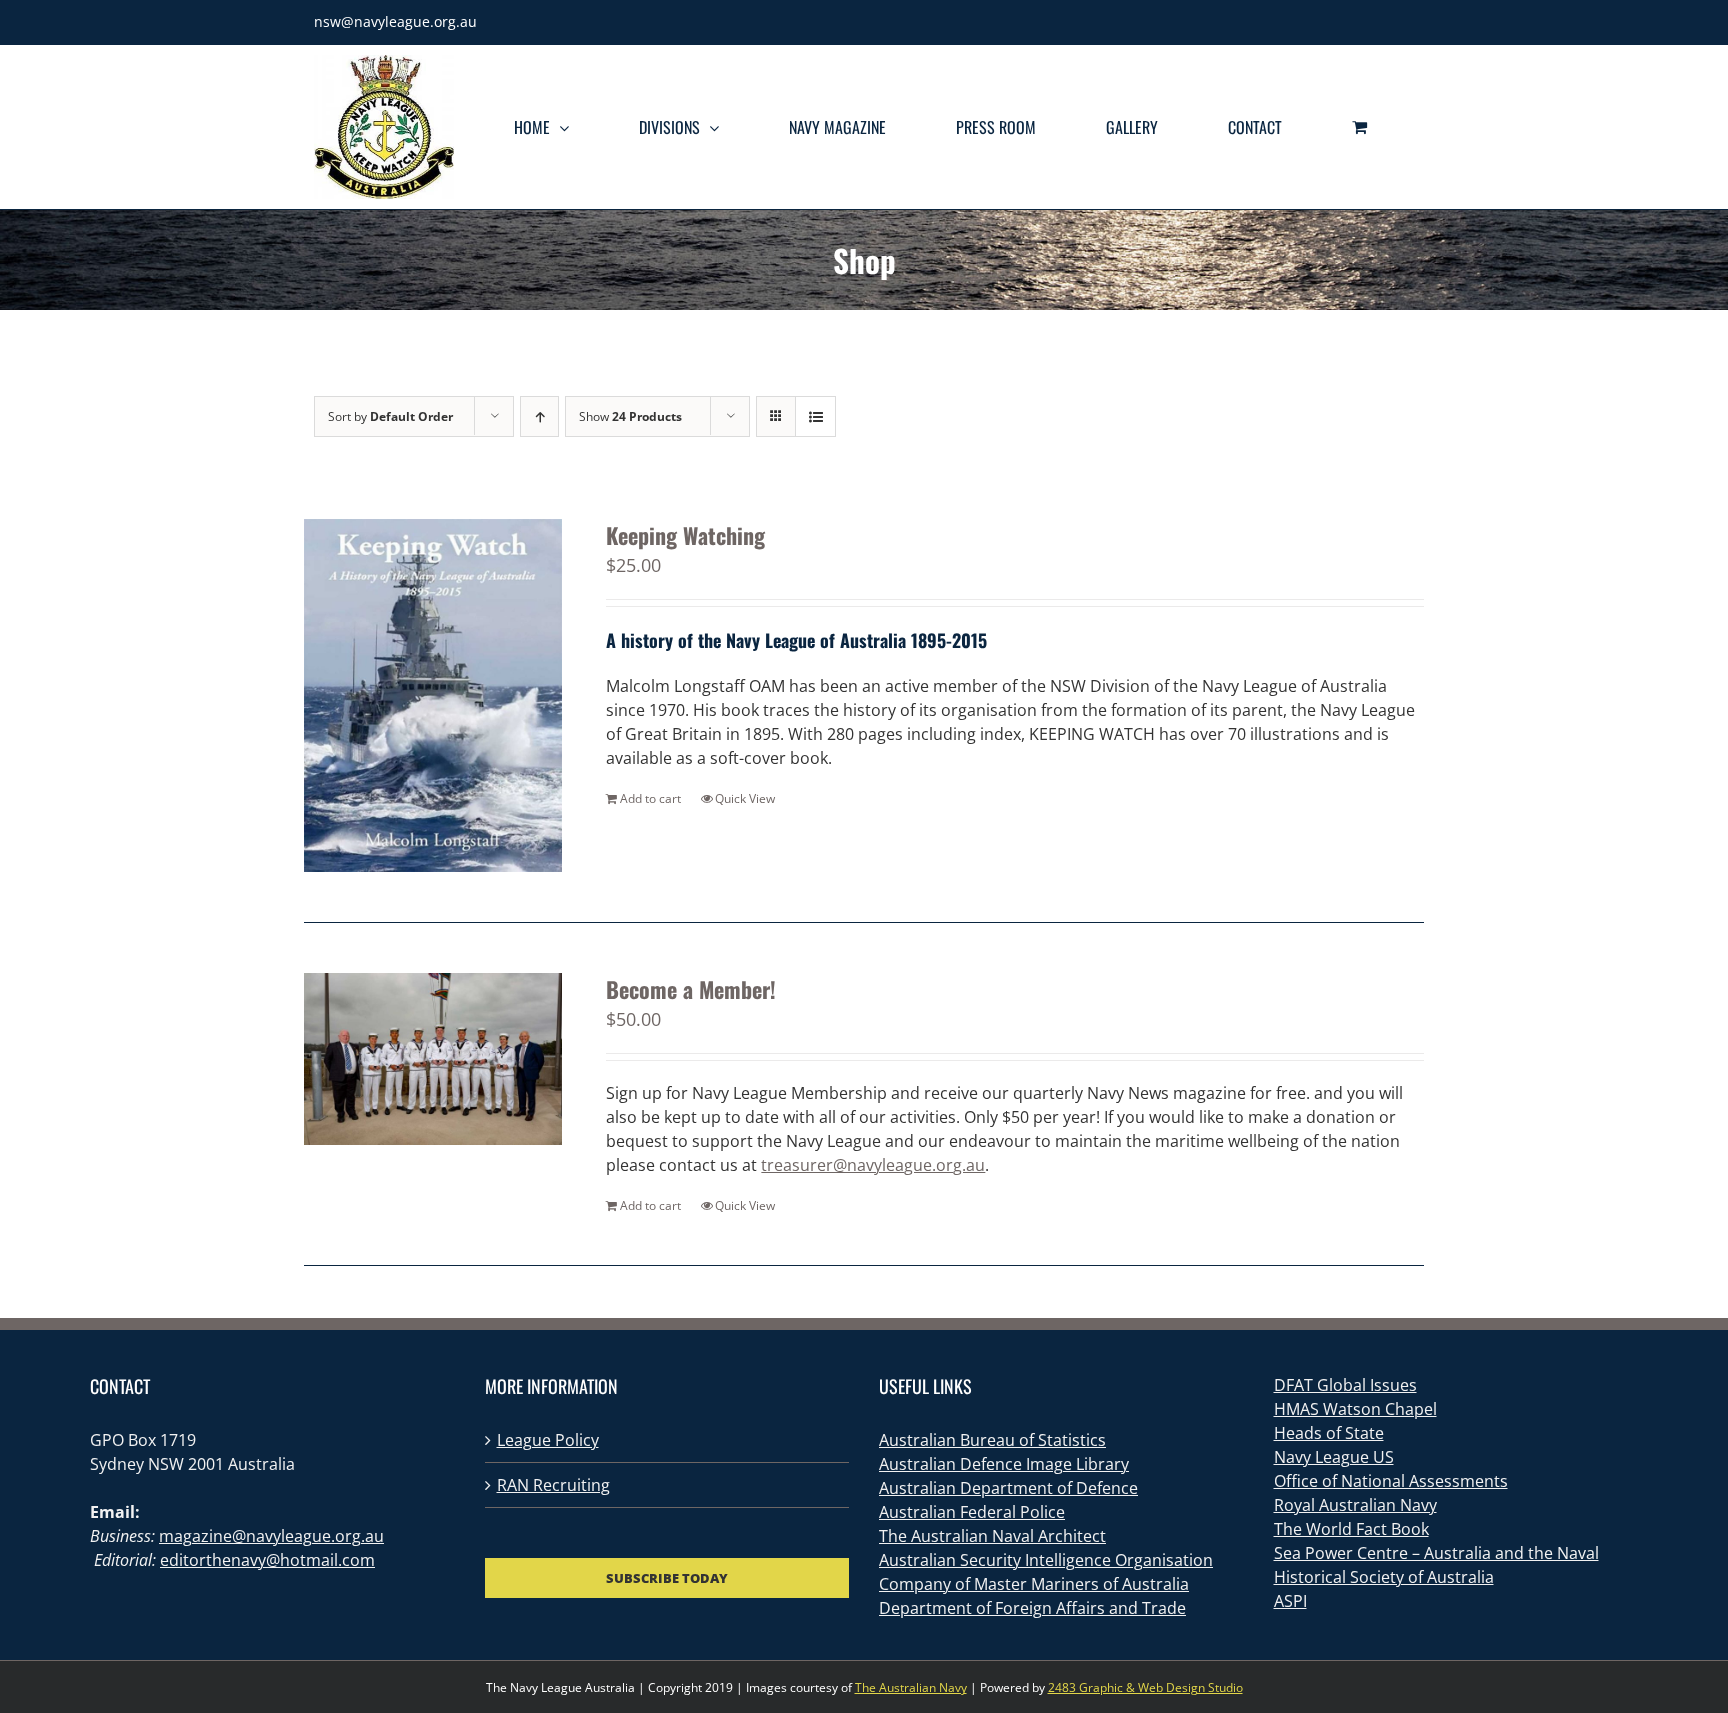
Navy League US (1334, 1457)
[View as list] (815, 416)
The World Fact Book (1351, 1529)
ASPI (1290, 1601)
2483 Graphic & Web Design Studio (1145, 1687)
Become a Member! (691, 989)
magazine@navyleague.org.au (271, 1536)
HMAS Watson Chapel (1355, 1409)
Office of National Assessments (1391, 1481)
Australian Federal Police (972, 1512)
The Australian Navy (911, 1687)
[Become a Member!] (433, 1059)
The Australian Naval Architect (992, 1536)
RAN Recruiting (553, 1485)
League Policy (548, 1440)
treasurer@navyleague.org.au (873, 1165)
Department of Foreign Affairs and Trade (1032, 1608)
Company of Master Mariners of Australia (1034, 1584)
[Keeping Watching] (433, 695)
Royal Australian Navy (1355, 1505)
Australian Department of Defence (1008, 1488)
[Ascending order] (539, 416)
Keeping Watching (685, 535)
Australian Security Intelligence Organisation (1046, 1560)
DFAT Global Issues (1345, 1385)
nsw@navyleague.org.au (395, 21)
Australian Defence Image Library (1004, 1464)
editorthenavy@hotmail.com (267, 1560)
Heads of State (1329, 1433)
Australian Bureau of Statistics (992, 1440)
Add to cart (650, 798)
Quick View (745, 798)
